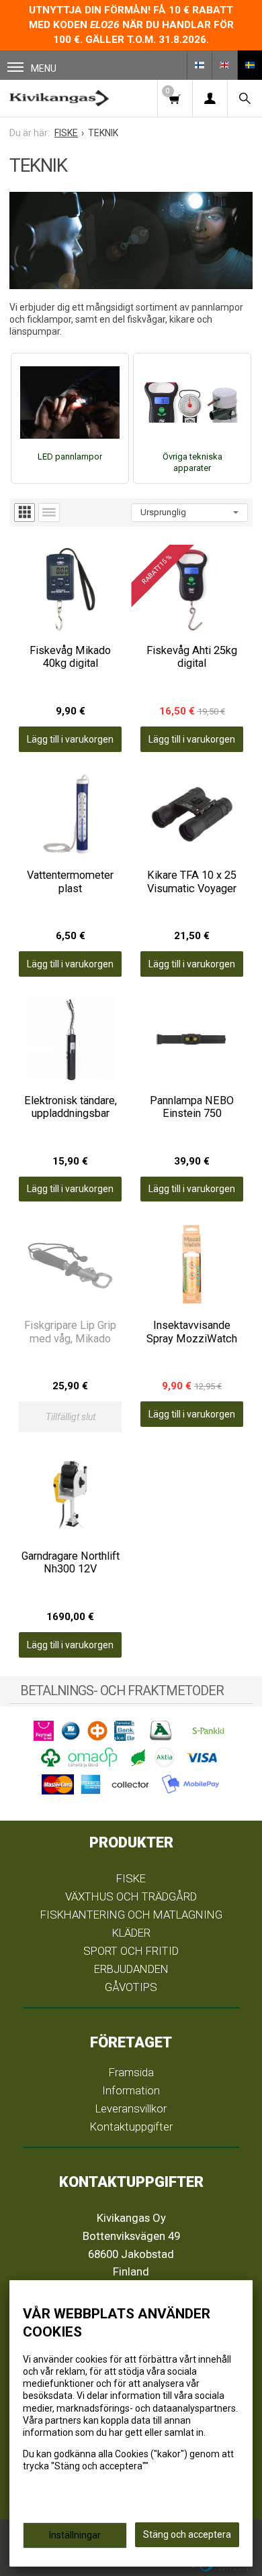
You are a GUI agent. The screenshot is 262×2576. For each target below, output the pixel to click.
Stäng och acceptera (187, 2534)
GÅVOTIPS (131, 1987)
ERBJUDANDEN (131, 1969)
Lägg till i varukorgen (70, 739)
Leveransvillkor (131, 2108)
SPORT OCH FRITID (131, 1951)
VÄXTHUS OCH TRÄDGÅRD (131, 1896)
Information (131, 2090)
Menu (44, 68)
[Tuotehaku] (245, 98)
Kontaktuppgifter (131, 2127)
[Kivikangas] (59, 98)
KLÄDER (131, 1933)
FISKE (131, 1878)
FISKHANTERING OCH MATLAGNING (131, 1915)
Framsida (131, 2072)
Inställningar (75, 2535)
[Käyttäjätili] (210, 98)
